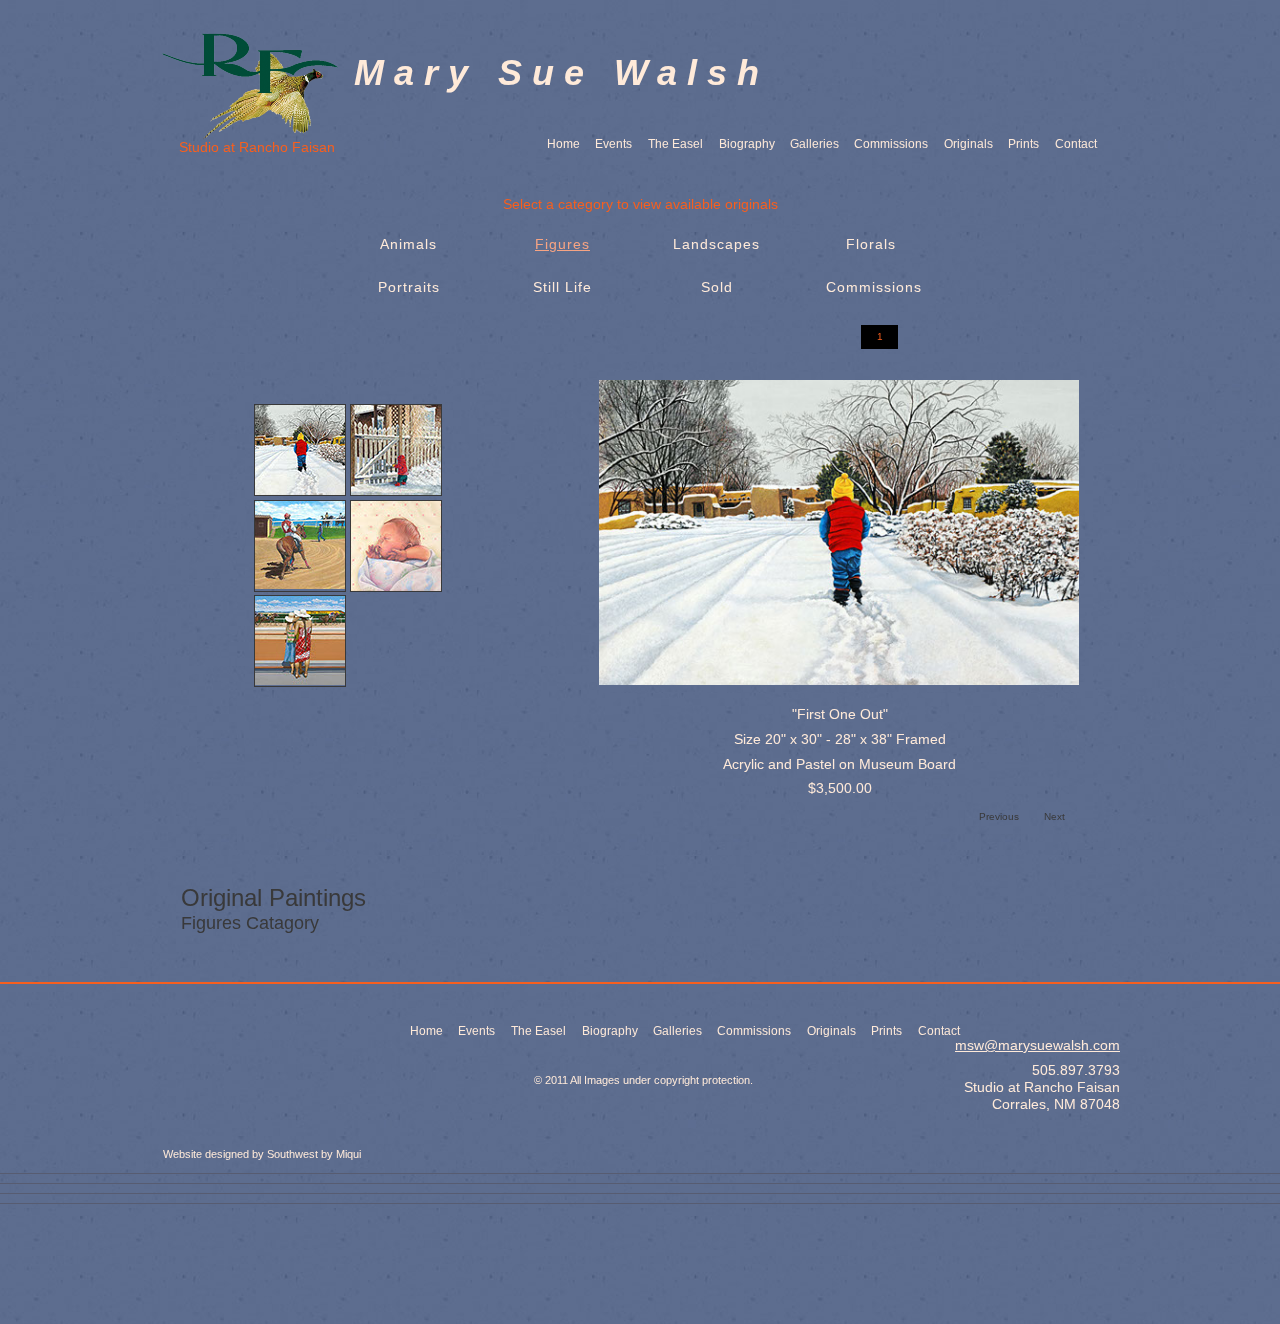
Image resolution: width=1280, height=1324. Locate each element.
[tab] (300, 450)
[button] (879, 337)
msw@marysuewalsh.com (1037, 1045)
